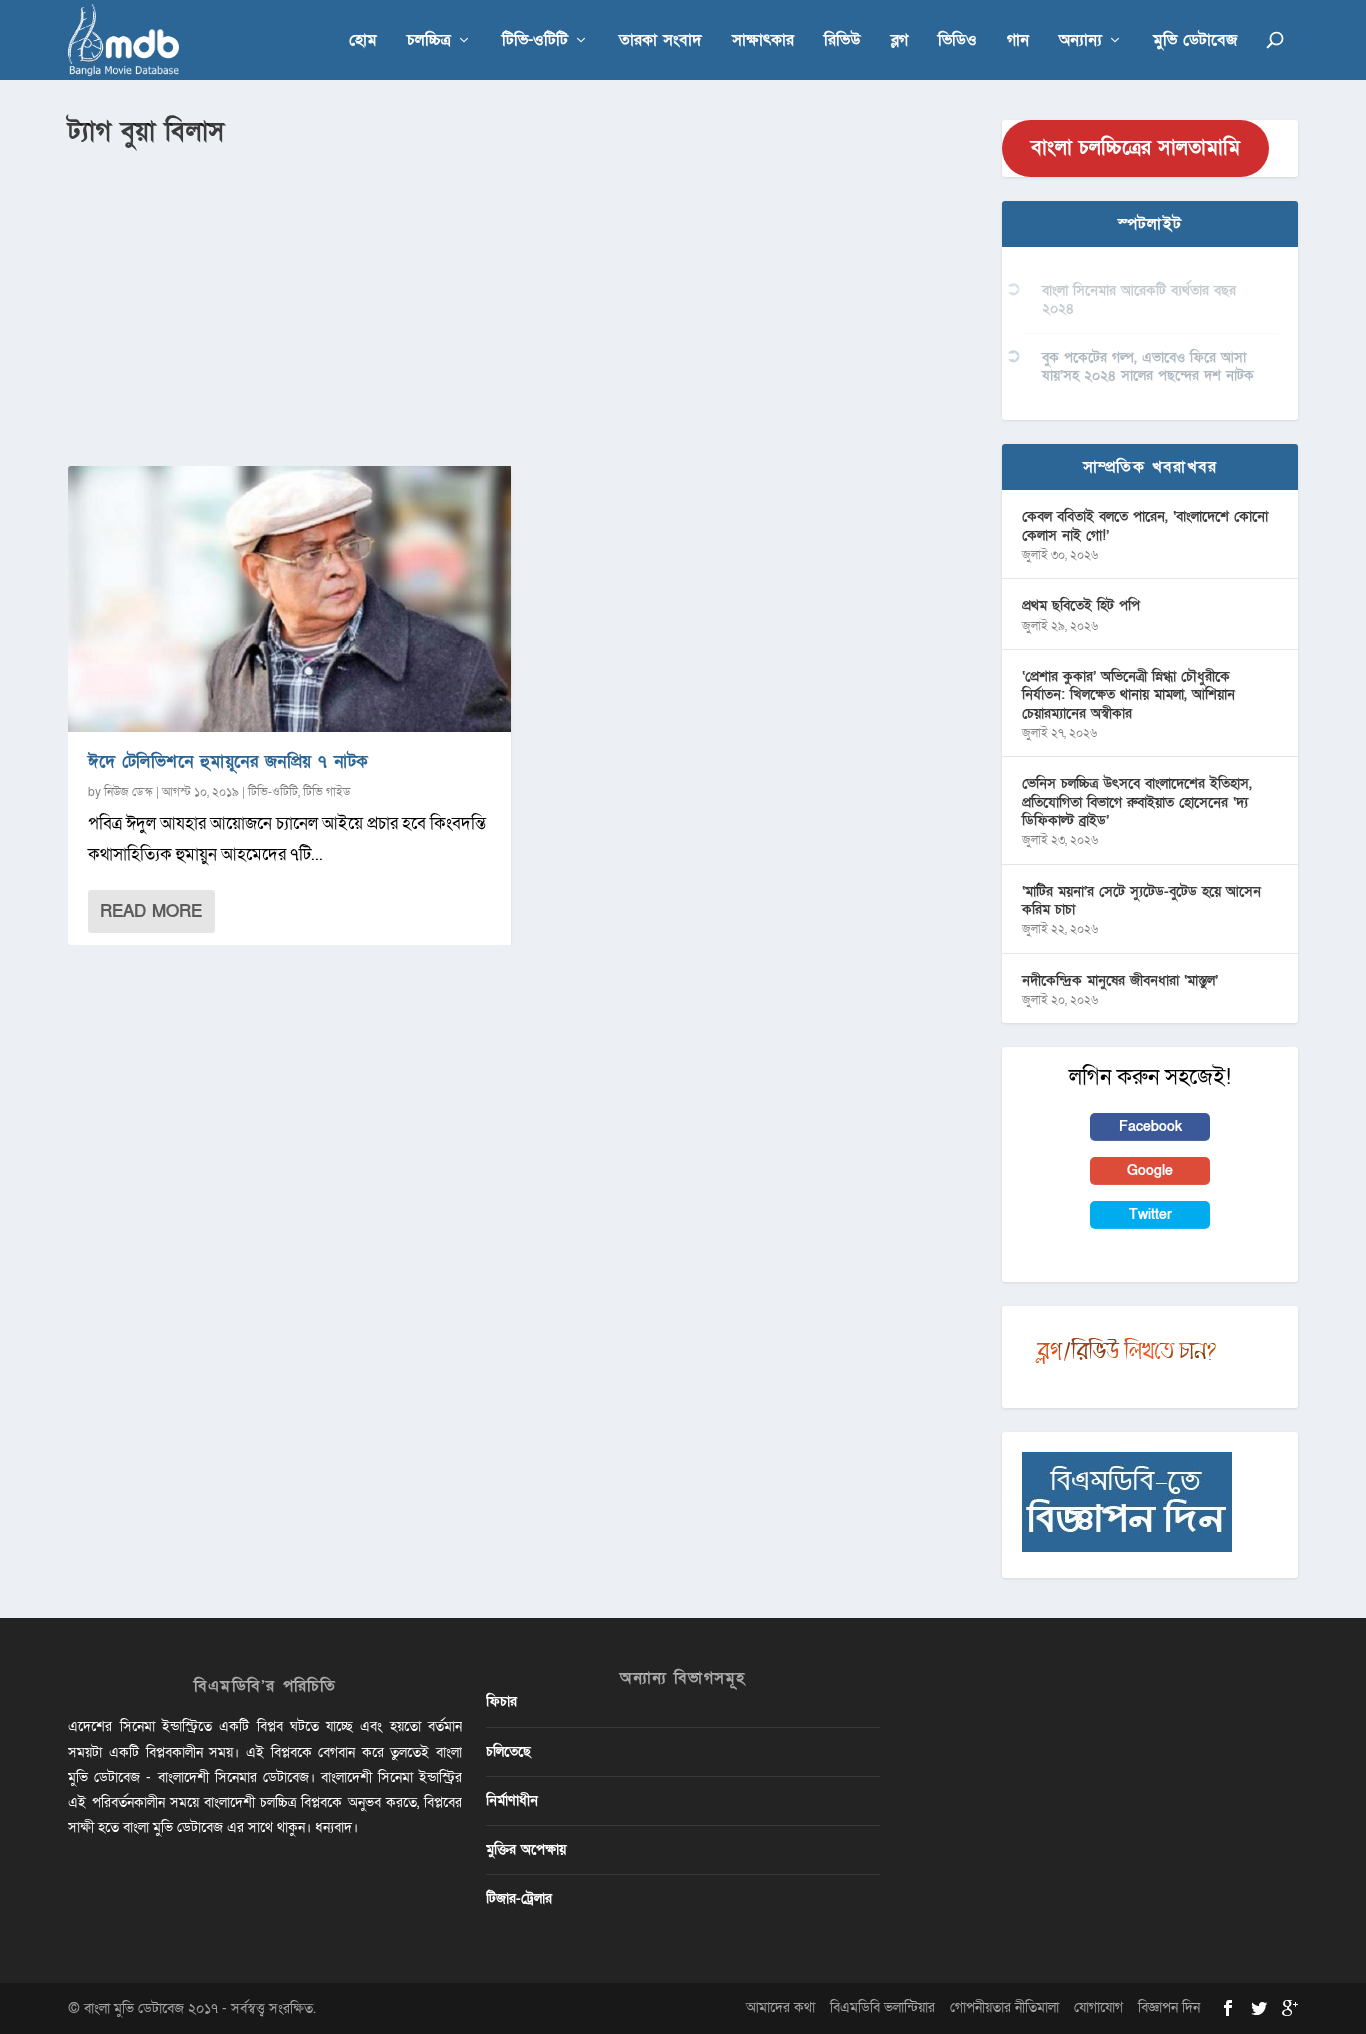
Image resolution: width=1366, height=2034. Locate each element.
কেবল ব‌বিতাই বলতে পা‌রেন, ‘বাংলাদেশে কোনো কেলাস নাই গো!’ (1145, 525)
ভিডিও (957, 41)
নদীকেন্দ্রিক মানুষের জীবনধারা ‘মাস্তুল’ (1120, 980)
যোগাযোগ (1098, 2007)
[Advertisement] (523, 301)
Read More (151, 911)
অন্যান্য (1080, 41)
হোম (363, 41)
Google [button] (1150, 1170)
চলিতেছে (508, 1751)
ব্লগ (899, 41)
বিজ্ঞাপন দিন (1169, 2007)
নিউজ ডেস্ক (128, 792)
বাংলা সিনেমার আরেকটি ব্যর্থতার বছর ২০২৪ (1139, 299)
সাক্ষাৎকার (763, 41)
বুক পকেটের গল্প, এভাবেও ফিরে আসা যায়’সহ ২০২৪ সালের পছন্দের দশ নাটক (1148, 366)
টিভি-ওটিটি (535, 41)
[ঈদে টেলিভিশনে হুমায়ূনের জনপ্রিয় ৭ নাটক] (289, 599)
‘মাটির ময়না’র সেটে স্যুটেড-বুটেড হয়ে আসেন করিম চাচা (1141, 900)
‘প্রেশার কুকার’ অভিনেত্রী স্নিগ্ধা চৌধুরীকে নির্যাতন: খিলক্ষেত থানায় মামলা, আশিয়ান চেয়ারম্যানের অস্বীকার (1128, 694)
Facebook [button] (1150, 1126)
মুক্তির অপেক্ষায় (526, 1849)
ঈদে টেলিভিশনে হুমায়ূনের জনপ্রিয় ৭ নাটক (228, 761)
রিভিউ (842, 41)
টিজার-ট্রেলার (519, 1898)
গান (1018, 41)
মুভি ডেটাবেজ (1195, 41)
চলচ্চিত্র (429, 41)
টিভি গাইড (327, 792)
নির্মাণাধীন (512, 1800)
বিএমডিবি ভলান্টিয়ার (882, 2007)
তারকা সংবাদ (660, 41)
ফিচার (501, 1701)
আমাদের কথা (780, 2007)
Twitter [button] (1150, 1214)
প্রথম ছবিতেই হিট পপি (1081, 605)
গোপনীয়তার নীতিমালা (1004, 2007)
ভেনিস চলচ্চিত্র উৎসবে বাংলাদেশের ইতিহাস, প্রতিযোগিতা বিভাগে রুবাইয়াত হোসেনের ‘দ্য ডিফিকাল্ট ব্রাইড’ (1137, 801)
